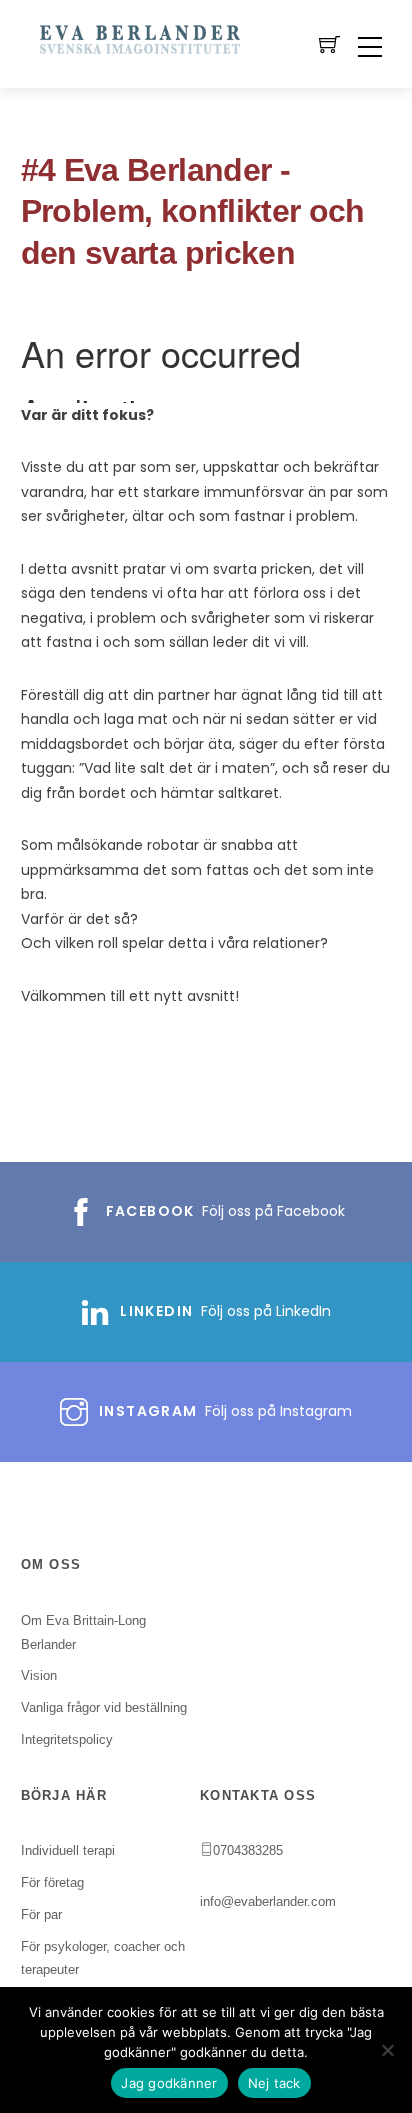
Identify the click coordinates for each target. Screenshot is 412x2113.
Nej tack (274, 2083)
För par (41, 1914)
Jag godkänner (169, 2083)
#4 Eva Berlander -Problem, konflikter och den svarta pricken (193, 212)
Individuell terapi (68, 1850)
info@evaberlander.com (268, 1901)
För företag (52, 1882)
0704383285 (248, 1850)
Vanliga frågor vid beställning (104, 1707)
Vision (39, 1675)
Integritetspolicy (67, 1739)
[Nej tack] (387, 2050)
